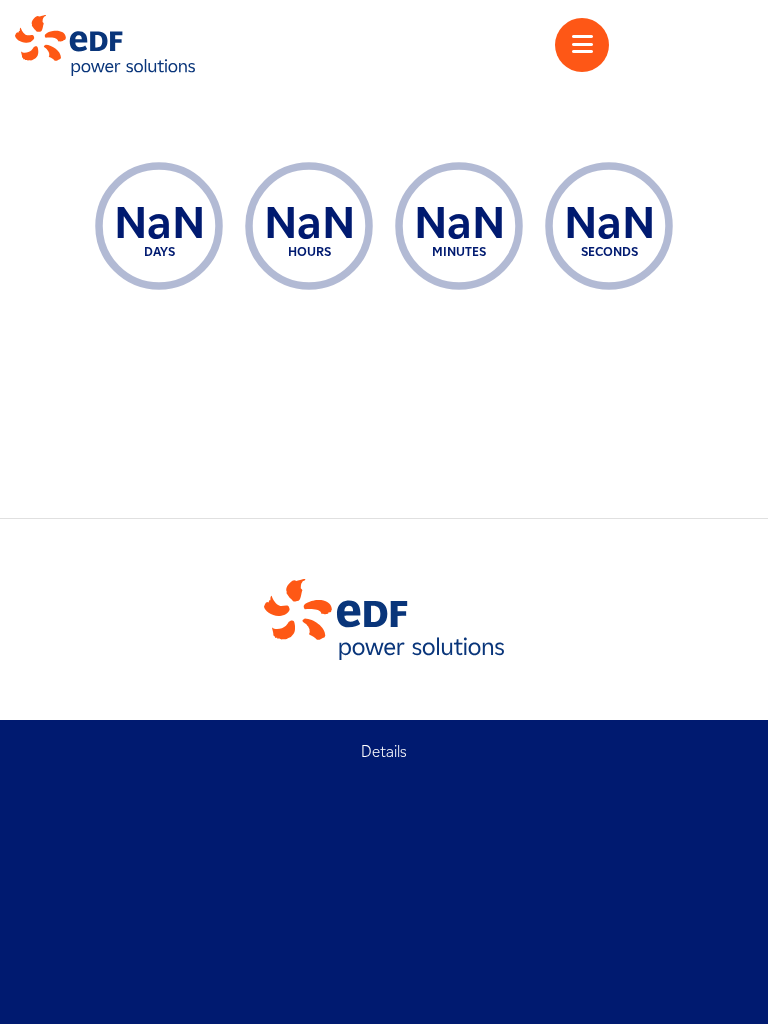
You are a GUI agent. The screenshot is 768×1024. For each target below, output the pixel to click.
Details (384, 751)
